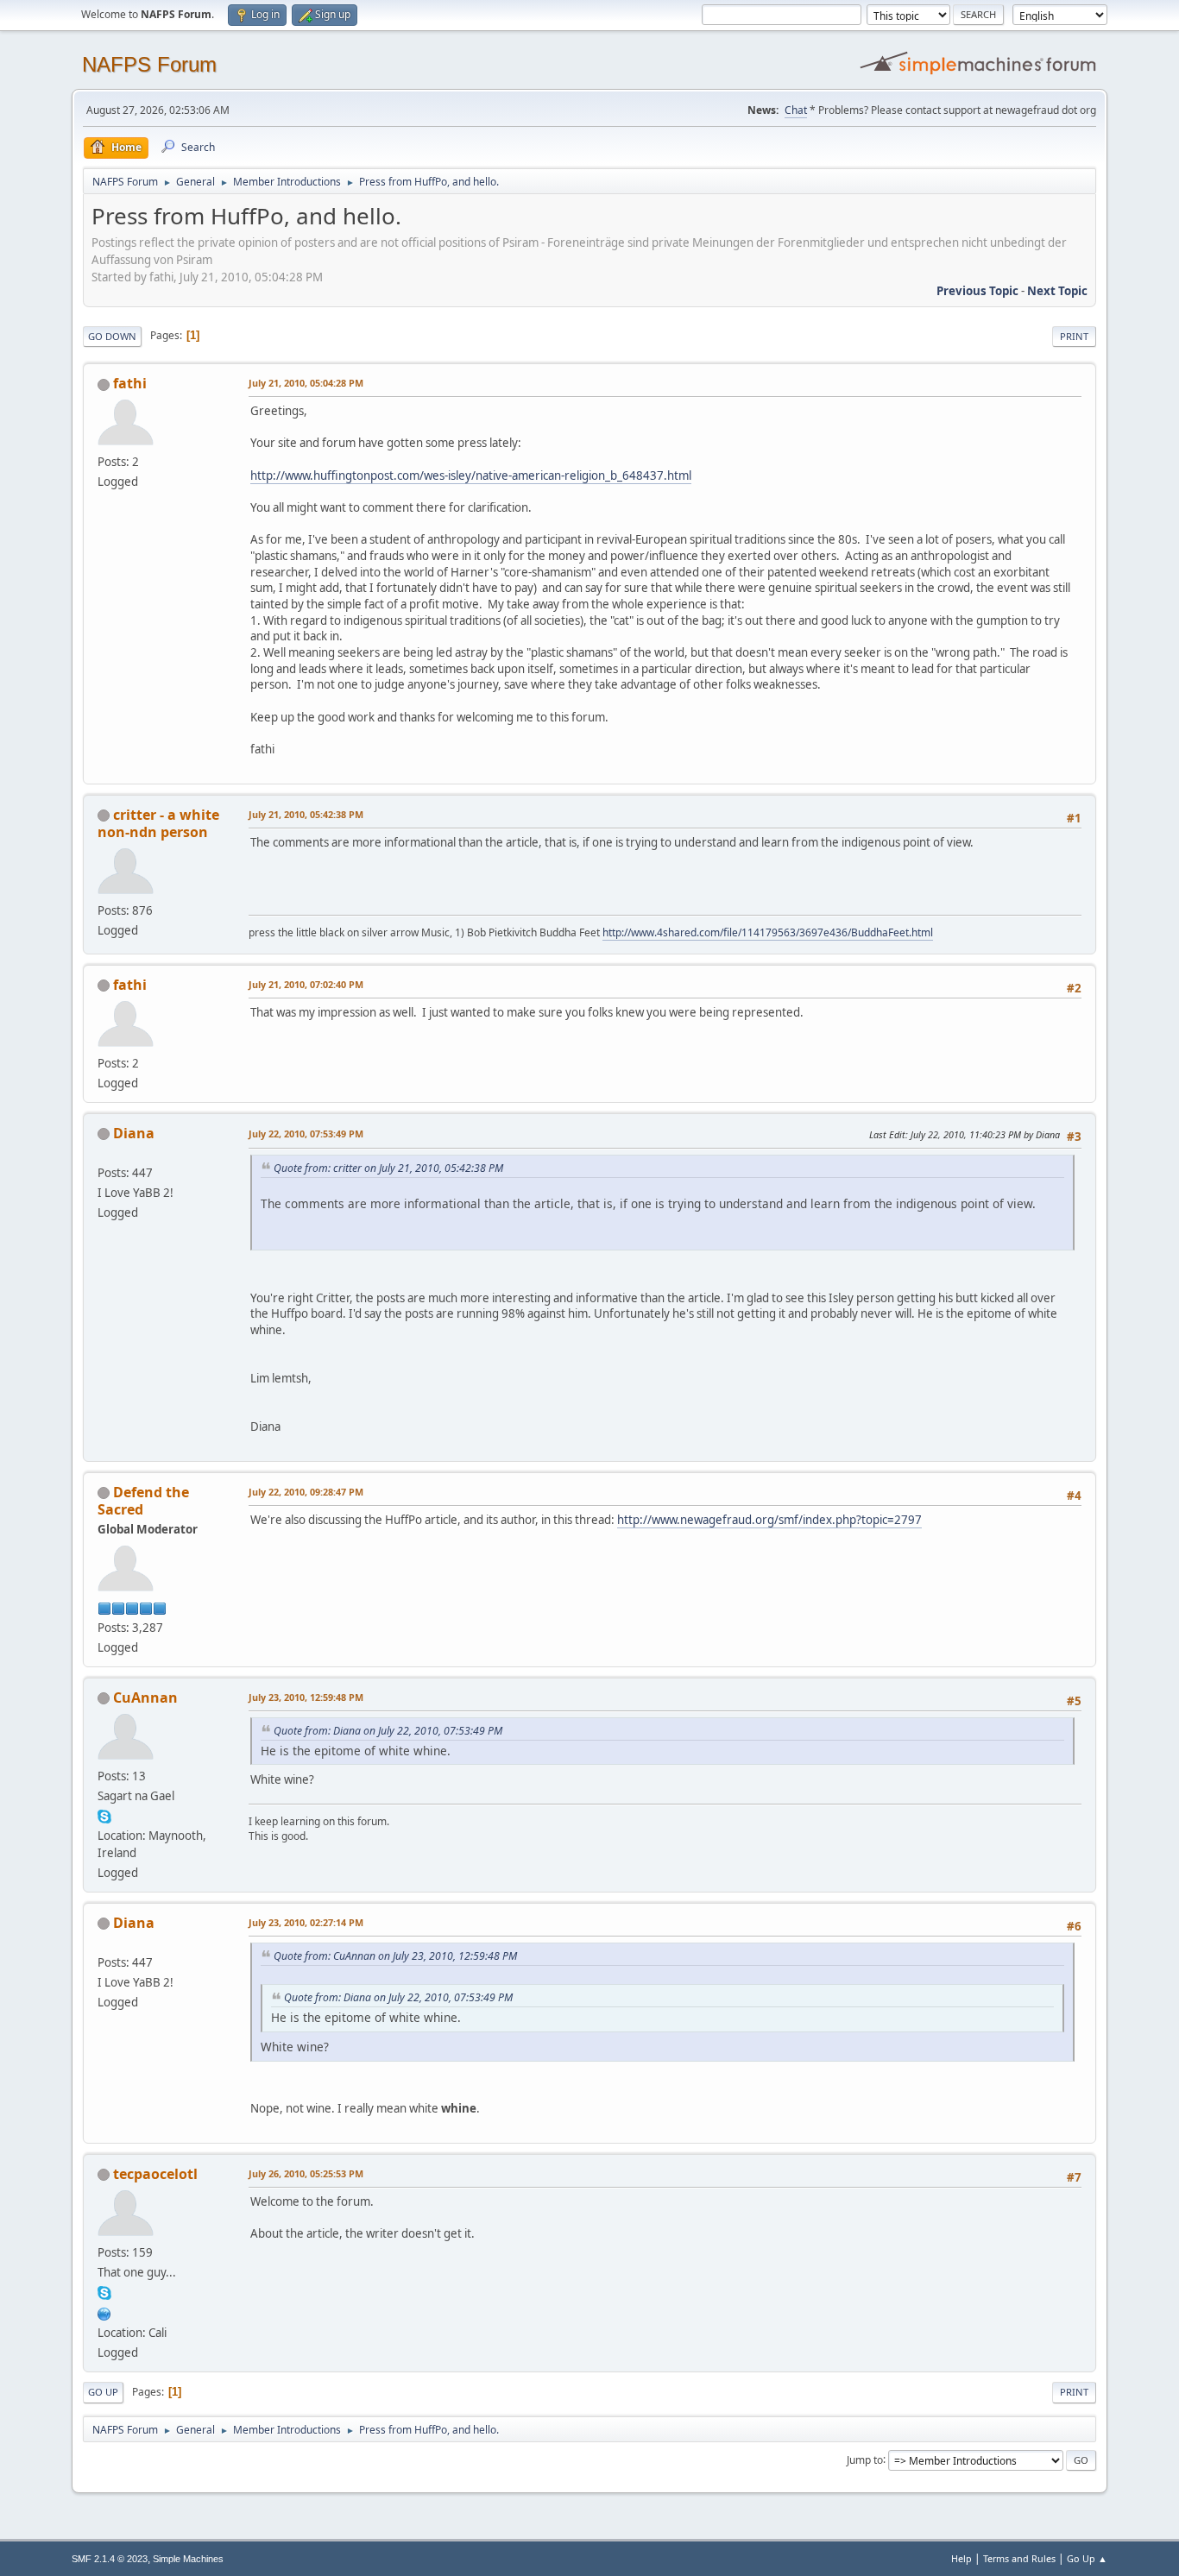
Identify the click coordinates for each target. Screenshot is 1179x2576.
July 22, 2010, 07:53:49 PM (306, 1134)
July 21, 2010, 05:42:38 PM (306, 814)
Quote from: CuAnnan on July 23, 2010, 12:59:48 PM (395, 1956)
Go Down (112, 336)
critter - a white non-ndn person (158, 823)
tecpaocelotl (155, 2174)
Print (1074, 336)
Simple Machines (188, 2559)
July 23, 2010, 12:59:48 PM (306, 1697)
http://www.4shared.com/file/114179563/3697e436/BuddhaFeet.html (768, 932)
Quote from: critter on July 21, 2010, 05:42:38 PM (388, 1168)
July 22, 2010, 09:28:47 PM (306, 1492)
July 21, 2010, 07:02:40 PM (306, 984)
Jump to (865, 2459)
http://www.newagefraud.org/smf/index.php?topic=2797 (769, 1520)
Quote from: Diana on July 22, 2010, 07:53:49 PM (388, 1731)
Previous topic (977, 291)
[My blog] (104, 2312)
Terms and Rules (1019, 2558)
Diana (134, 1133)
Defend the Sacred (143, 1501)
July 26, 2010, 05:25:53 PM (306, 2173)
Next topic (1057, 291)
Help (961, 2558)
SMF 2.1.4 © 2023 (110, 2559)
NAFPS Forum (149, 64)
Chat (796, 110)
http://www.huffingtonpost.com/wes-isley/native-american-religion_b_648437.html (471, 476)
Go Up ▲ (1087, 2558)
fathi (130, 383)
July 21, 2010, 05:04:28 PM (306, 383)
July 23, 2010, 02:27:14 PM (306, 1922)
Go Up (103, 2392)
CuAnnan (145, 1697)
